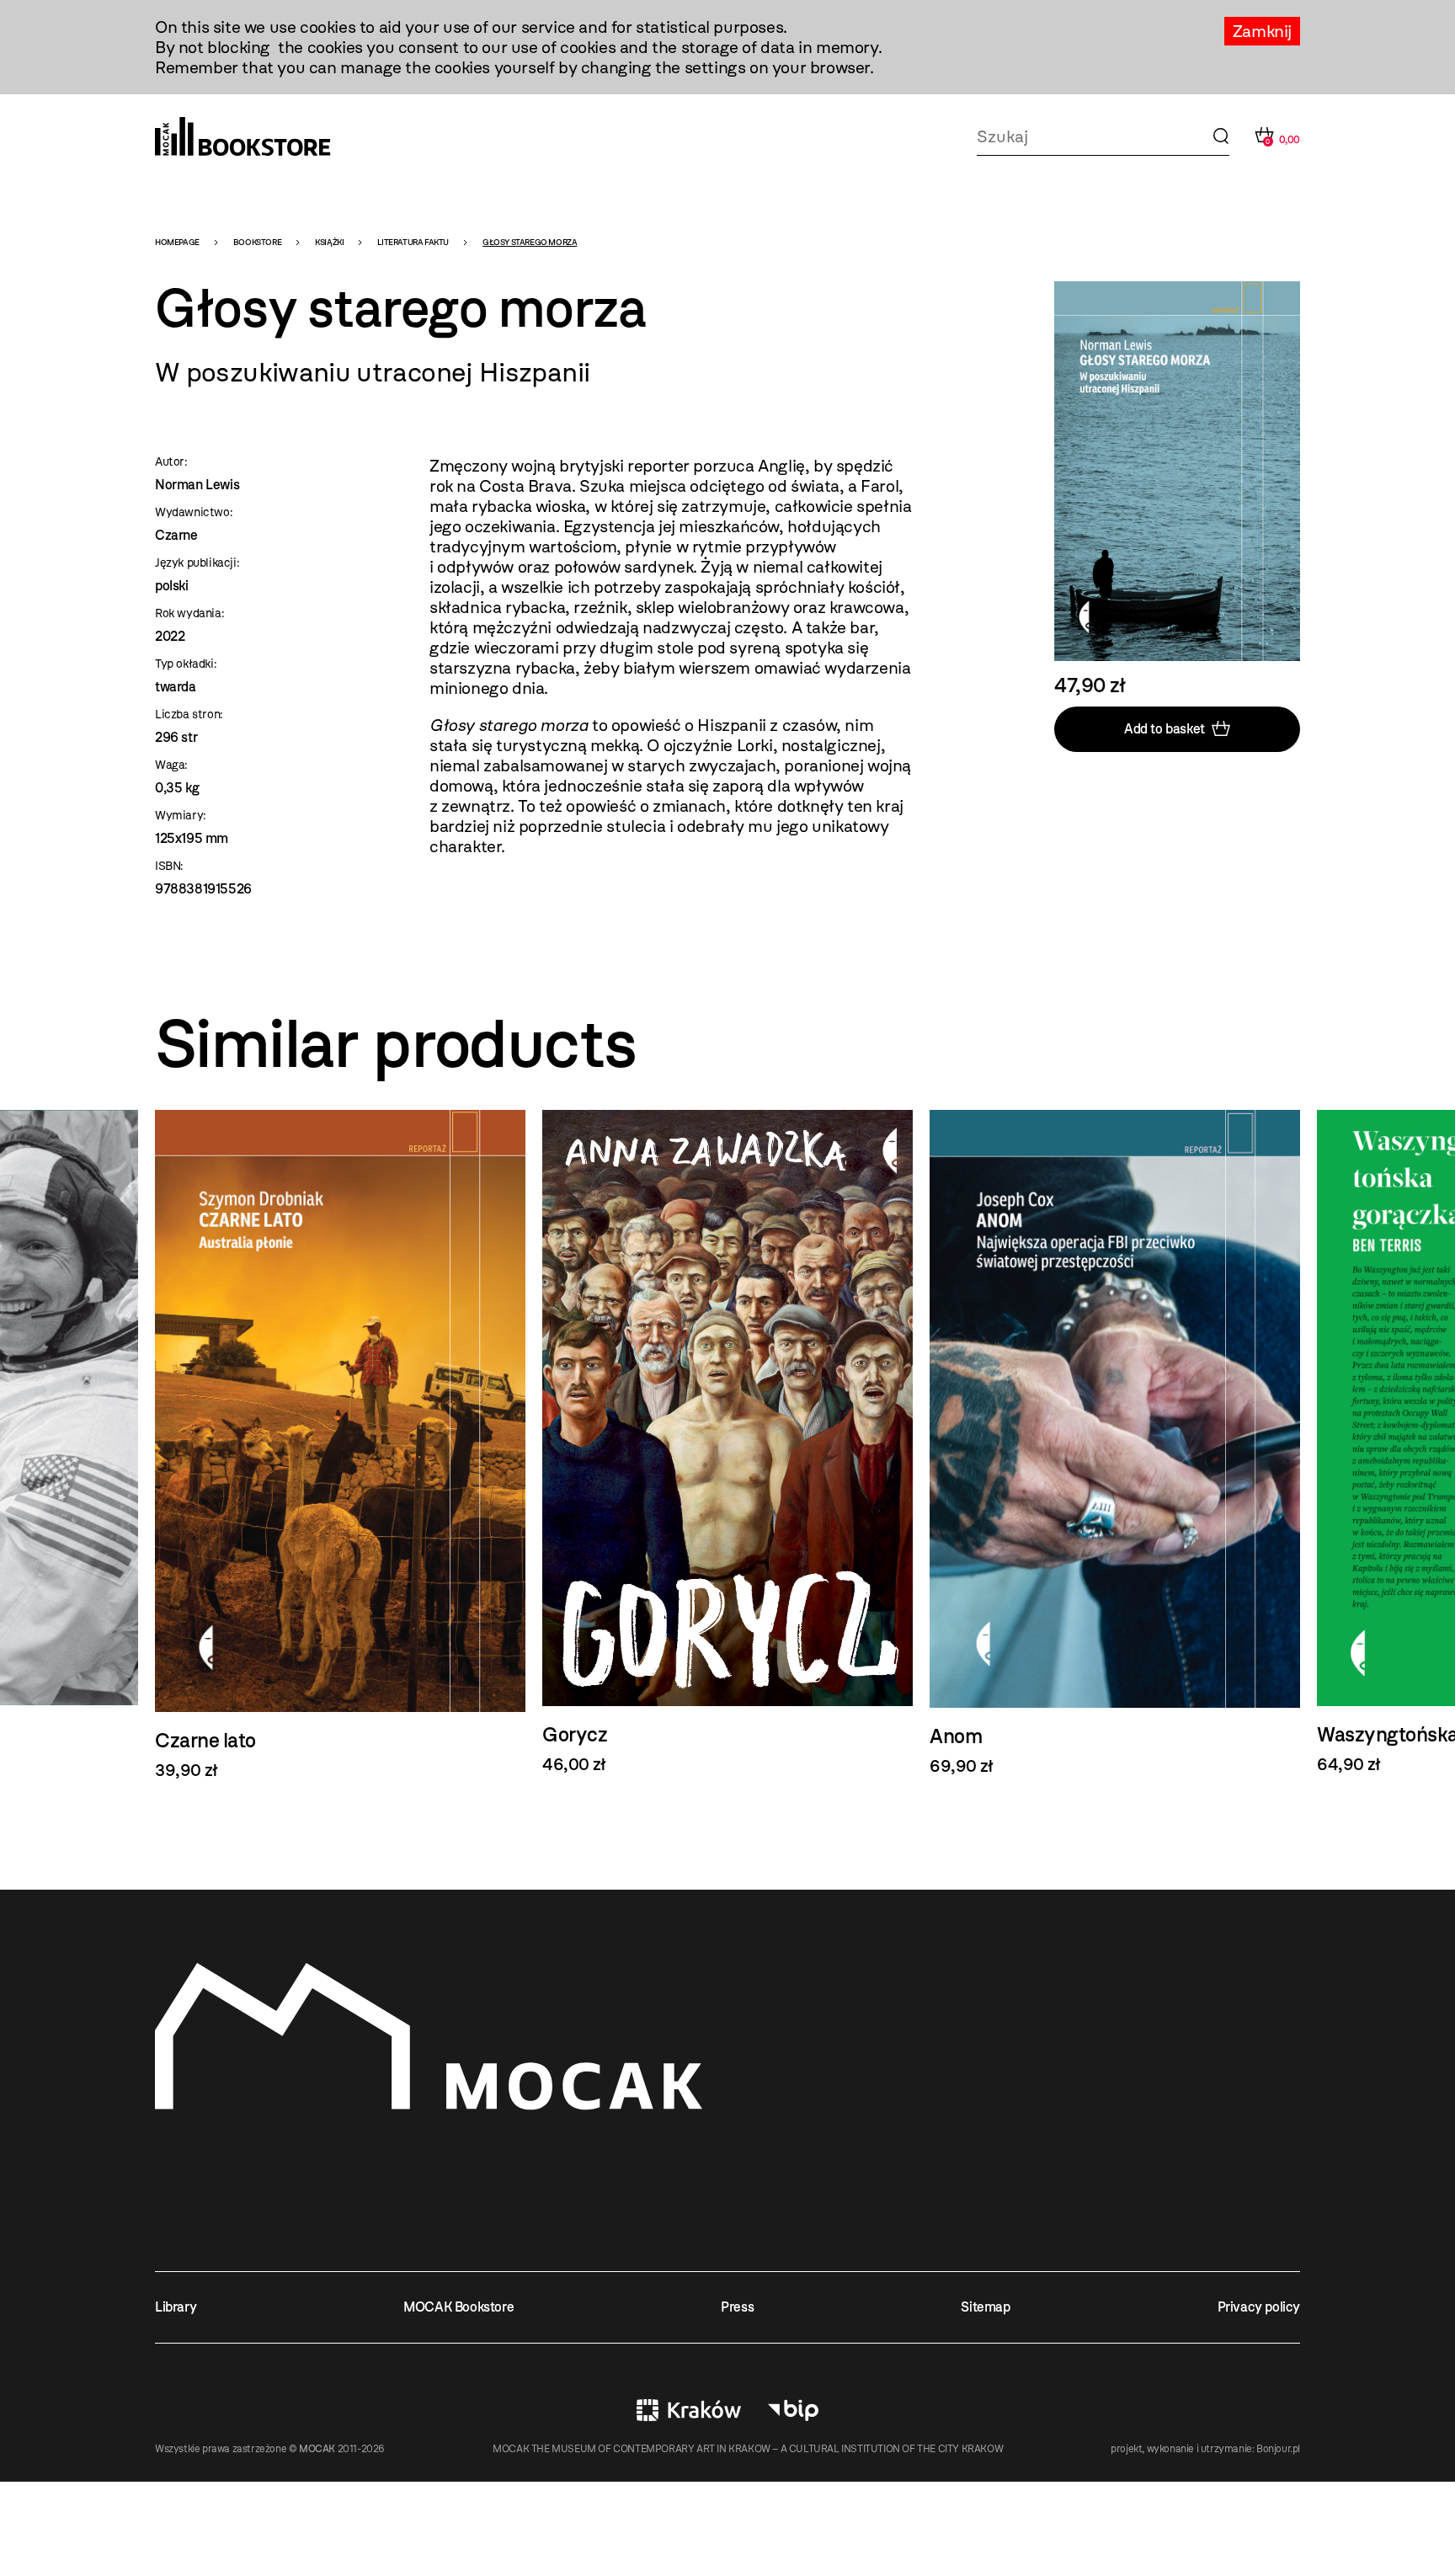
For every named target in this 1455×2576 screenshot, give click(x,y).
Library (176, 2307)
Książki (329, 242)
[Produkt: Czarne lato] (340, 1445)
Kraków (689, 2410)
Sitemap (985, 2307)
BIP (793, 2410)
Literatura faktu (413, 242)
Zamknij (1262, 31)
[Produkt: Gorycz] (727, 1442)
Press (737, 2307)
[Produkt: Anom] (1115, 1443)
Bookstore (257, 242)
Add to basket (1165, 729)
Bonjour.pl (1278, 2449)
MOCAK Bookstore (458, 2307)
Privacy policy (1259, 2307)
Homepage (177, 242)
